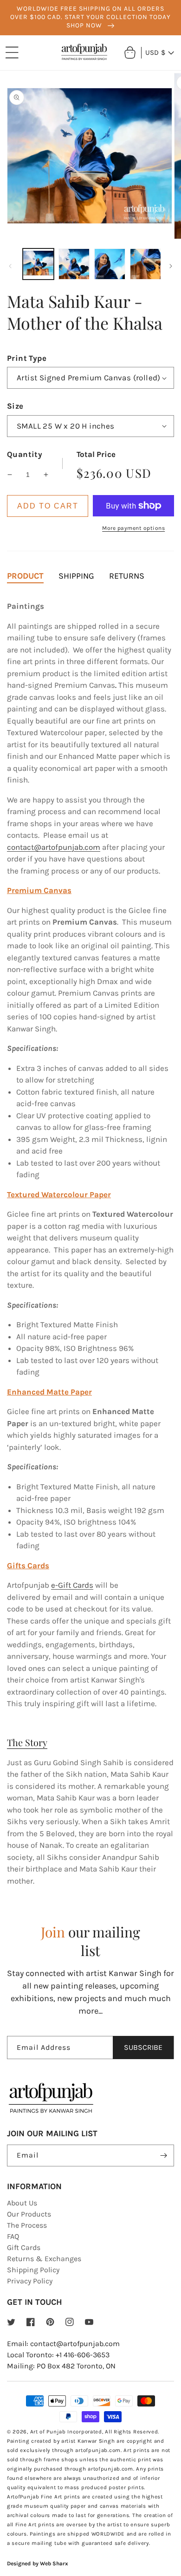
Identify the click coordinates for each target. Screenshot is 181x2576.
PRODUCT (25, 576)
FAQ (13, 2236)
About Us (22, 2203)
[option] (90, 18)
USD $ (155, 52)
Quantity (25, 454)
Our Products (29, 2214)
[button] (12, 52)
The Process (27, 2225)
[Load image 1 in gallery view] (38, 264)
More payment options (133, 528)
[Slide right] (171, 266)
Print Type (27, 358)
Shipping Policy (33, 2270)
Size (15, 406)
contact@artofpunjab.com (54, 847)
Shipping (76, 576)
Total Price (96, 454)
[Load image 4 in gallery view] (145, 264)
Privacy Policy (30, 2281)
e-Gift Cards (72, 1585)
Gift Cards (24, 2247)
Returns (127, 576)
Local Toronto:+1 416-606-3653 (58, 2355)
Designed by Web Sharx (38, 2563)
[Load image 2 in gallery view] (74, 264)
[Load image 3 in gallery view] (110, 264)
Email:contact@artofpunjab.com (63, 2344)
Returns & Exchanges (44, 2259)
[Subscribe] (163, 2155)
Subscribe (143, 2047)
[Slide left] (10, 266)
